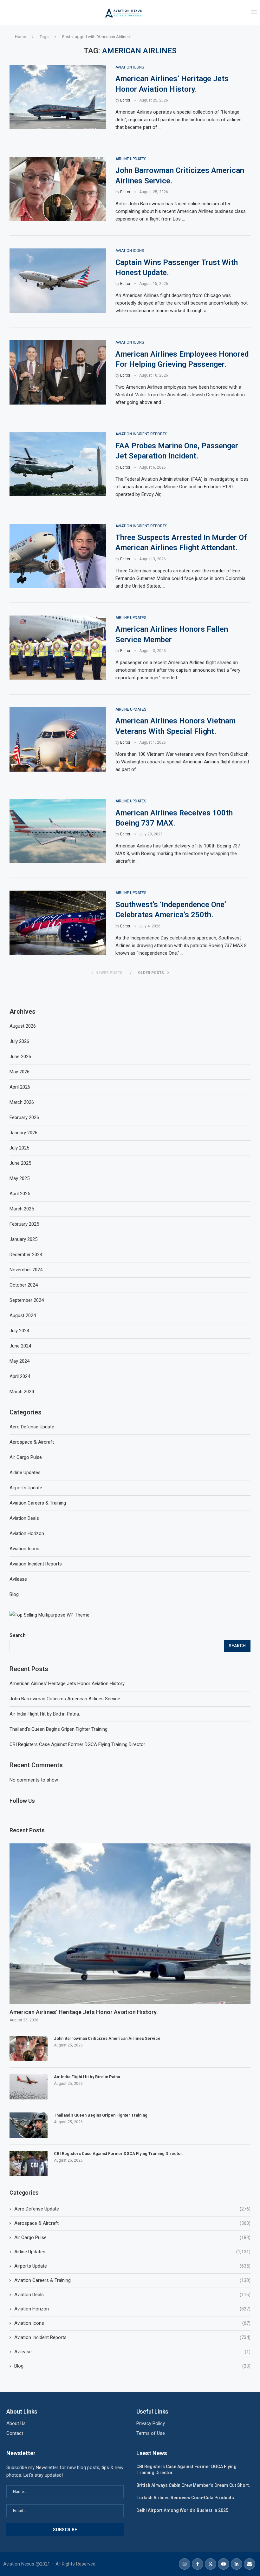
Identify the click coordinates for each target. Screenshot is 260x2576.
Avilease (132, 2352)
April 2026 (20, 1087)
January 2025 (23, 1239)
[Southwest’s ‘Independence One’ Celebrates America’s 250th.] (58, 923)
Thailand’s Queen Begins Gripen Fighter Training (58, 1729)
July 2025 (19, 1148)
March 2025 (22, 1209)
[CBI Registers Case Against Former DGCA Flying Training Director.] (29, 2164)
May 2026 (19, 1072)
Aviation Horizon (132, 2309)
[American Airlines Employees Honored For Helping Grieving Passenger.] (58, 372)
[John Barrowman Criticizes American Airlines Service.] (58, 189)
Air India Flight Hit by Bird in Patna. (45, 1714)
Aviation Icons (132, 2323)
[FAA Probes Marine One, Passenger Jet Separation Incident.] (58, 464)
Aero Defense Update (132, 2209)
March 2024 (22, 1392)
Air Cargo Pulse (132, 2237)
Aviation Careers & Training (132, 2280)
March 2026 (22, 1102)
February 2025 (24, 1224)
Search (18, 1635)
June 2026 (20, 1057)
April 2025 (20, 1194)
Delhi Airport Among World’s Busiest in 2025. (183, 2510)
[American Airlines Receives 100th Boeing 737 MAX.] (58, 831)
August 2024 (23, 1315)
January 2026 (23, 1133)
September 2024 (27, 1300)
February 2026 (24, 1117)
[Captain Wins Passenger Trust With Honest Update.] (58, 281)
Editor (125, 100)
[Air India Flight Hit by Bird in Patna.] (29, 2087)
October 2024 (24, 1285)
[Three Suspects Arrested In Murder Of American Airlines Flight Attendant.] (58, 556)
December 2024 (26, 1255)
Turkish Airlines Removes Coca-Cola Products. (186, 2498)
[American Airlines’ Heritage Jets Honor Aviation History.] (58, 97)
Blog (132, 2366)
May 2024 (19, 1361)
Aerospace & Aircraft (132, 2223)
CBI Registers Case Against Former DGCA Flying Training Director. (78, 1744)
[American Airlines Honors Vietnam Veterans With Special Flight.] (58, 739)
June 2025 (20, 1163)
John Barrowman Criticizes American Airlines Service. (65, 1699)
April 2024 (20, 1376)
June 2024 (20, 1346)
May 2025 (19, 1178)
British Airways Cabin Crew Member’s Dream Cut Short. (193, 2485)
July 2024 (19, 1331)
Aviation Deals (132, 2295)
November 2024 (26, 1270)
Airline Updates (132, 2252)
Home (20, 37)
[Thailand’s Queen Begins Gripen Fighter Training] (29, 2125)
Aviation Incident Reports (132, 2337)
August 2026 (23, 1026)
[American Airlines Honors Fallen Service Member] (58, 648)
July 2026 (19, 1041)
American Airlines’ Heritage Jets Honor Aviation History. (67, 1683)
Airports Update (132, 2266)
